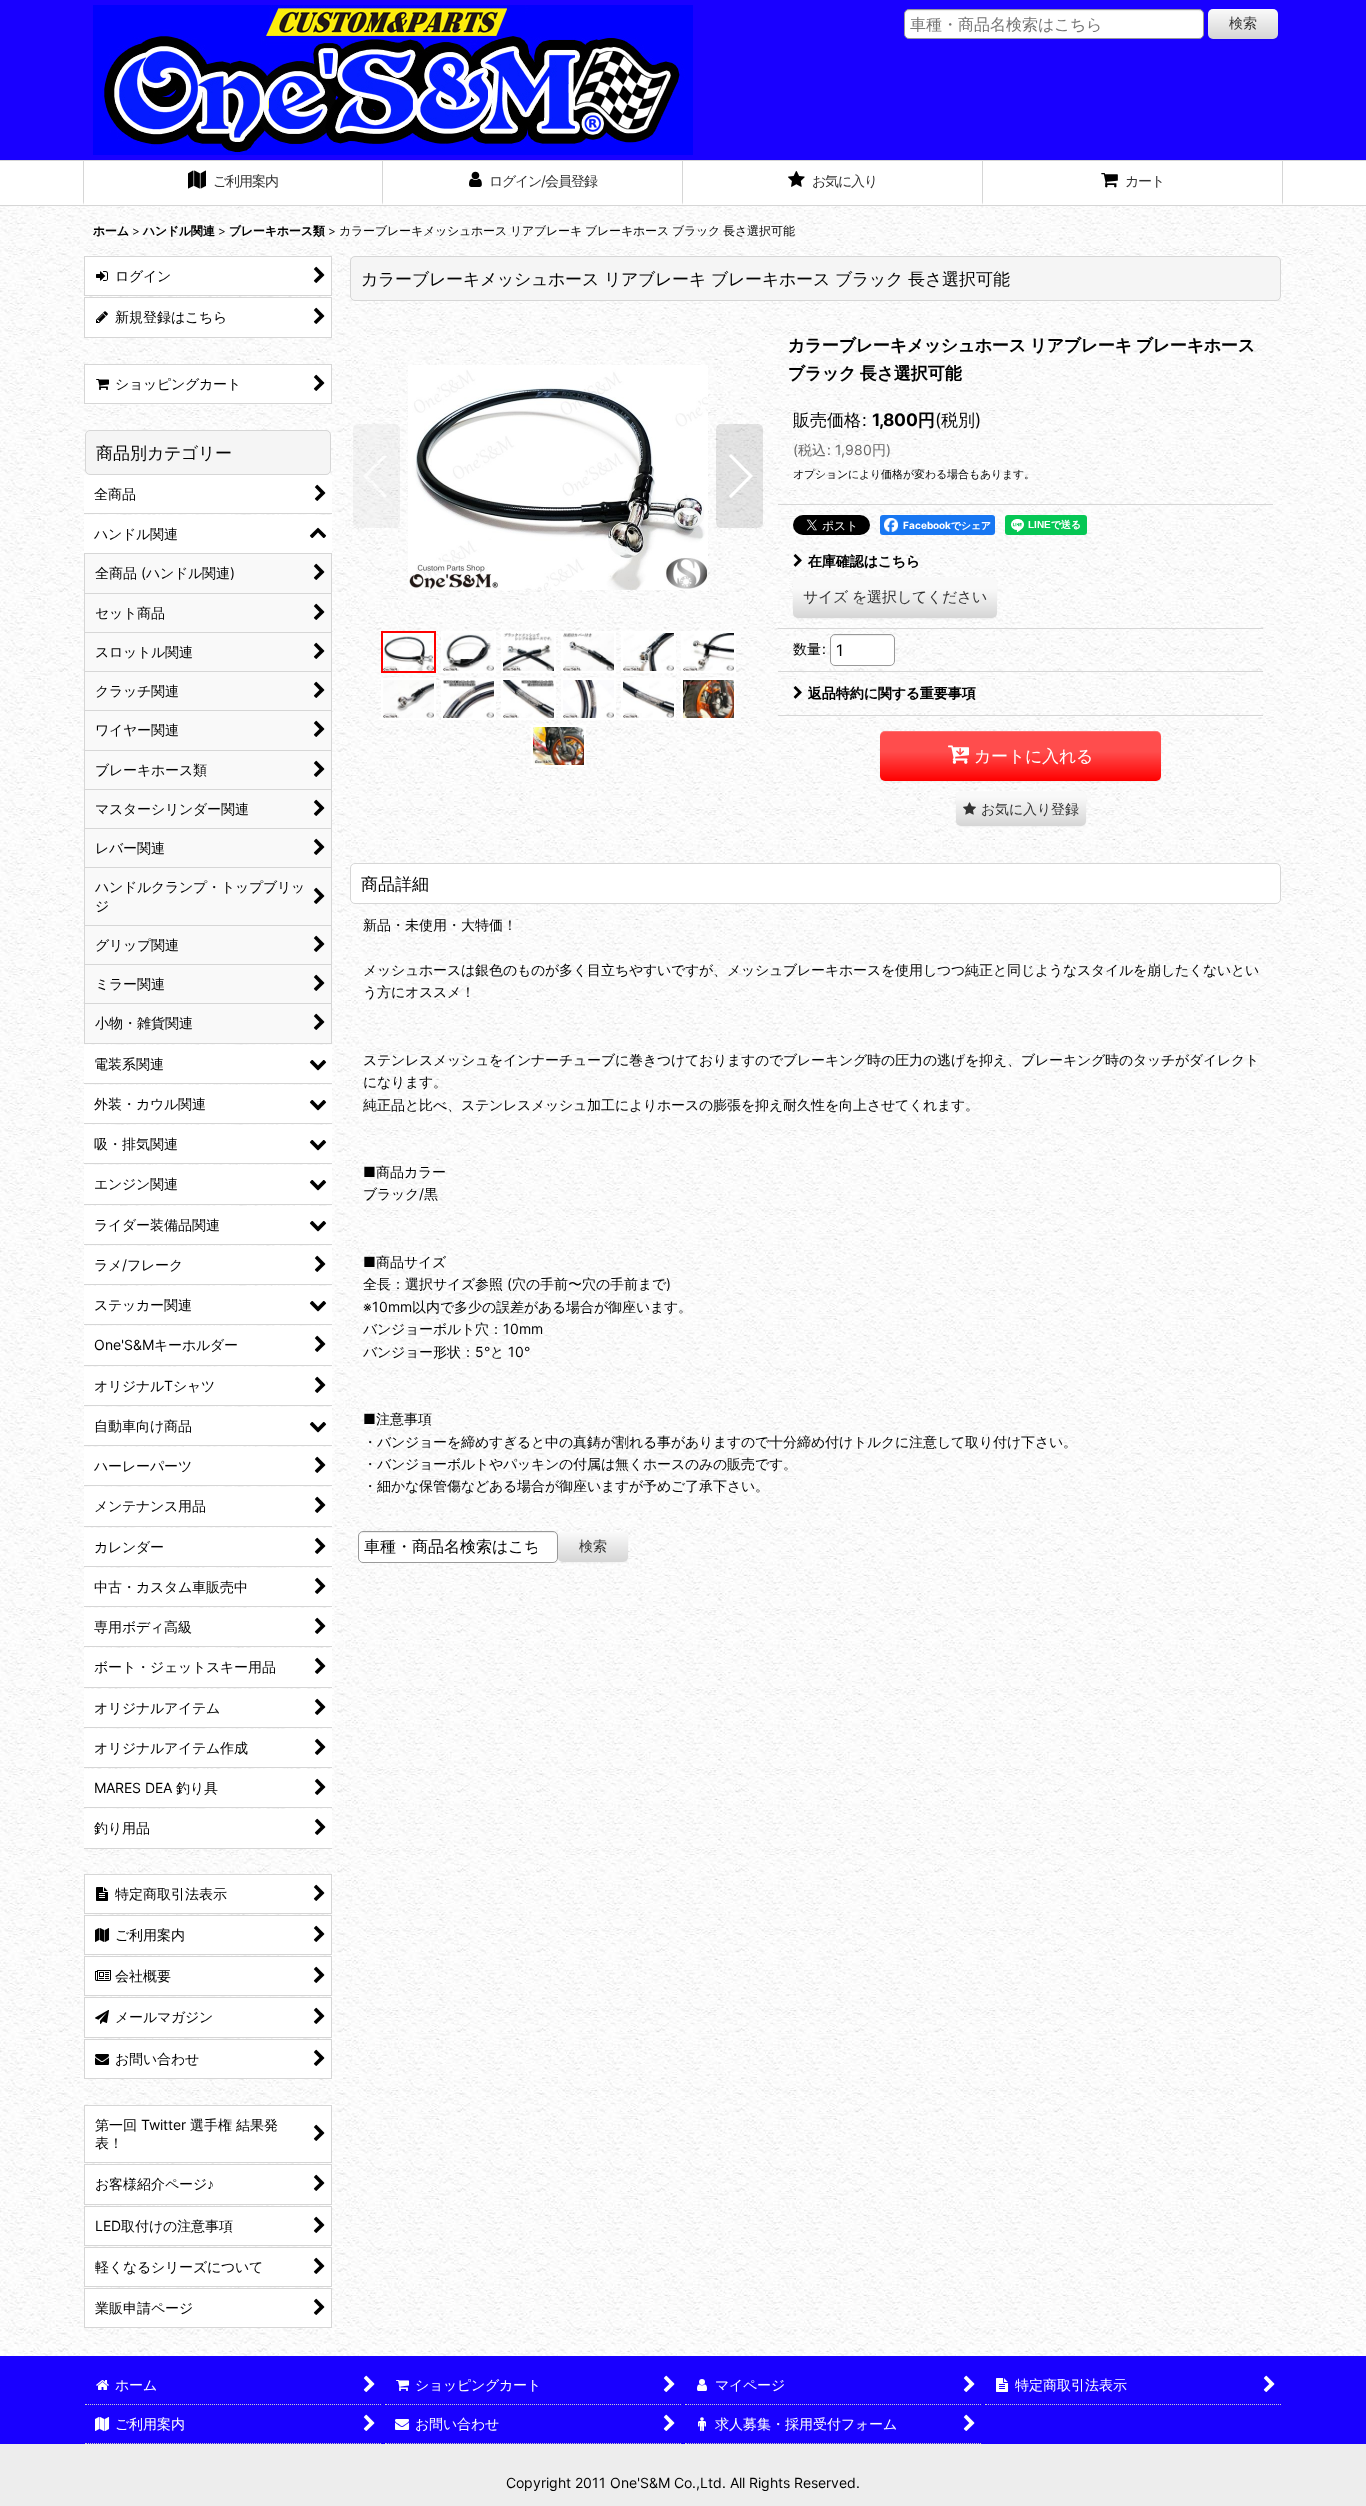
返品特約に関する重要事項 (892, 692)
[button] (376, 476)
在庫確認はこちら (864, 560)
